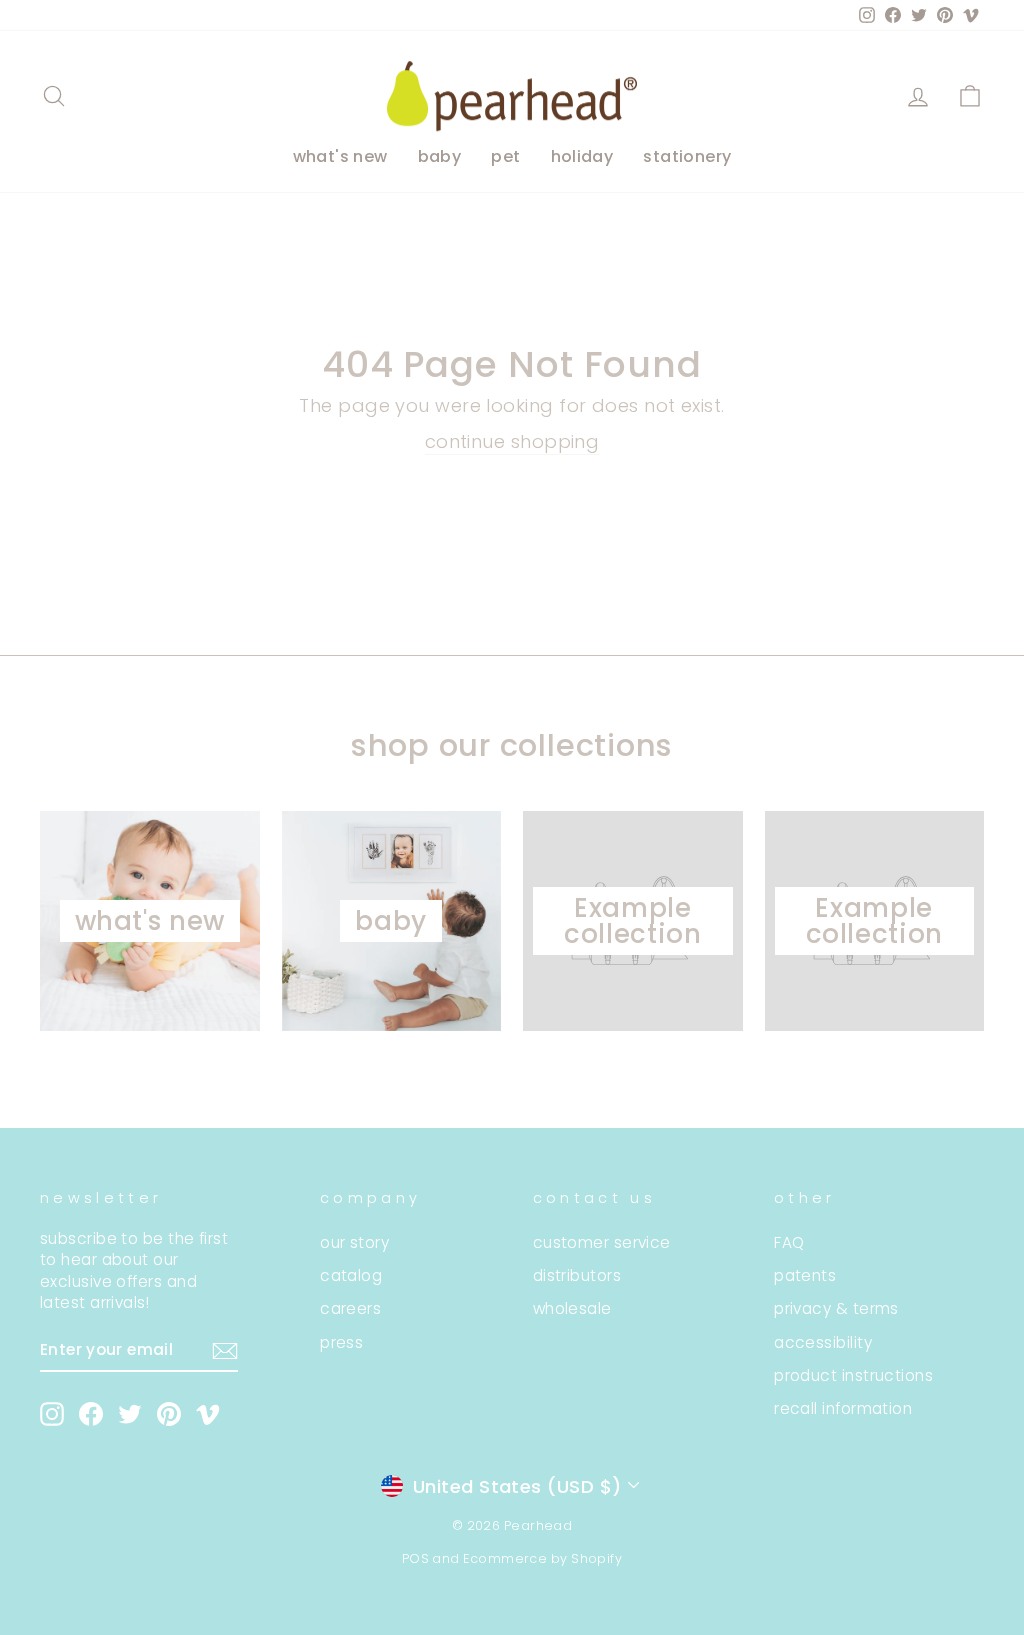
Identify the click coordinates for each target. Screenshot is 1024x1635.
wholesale (572, 1308)
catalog (351, 1275)
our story (354, 1242)
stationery (687, 156)
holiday (582, 156)
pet (505, 156)
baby (440, 156)
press (341, 1342)
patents (805, 1275)
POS (415, 1558)
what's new (340, 156)
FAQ (789, 1242)
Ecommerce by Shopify (542, 1558)
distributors (577, 1275)
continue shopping (512, 441)
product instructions (853, 1375)
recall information (843, 1408)
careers (350, 1308)
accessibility (823, 1342)
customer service (602, 1242)
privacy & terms (836, 1308)
